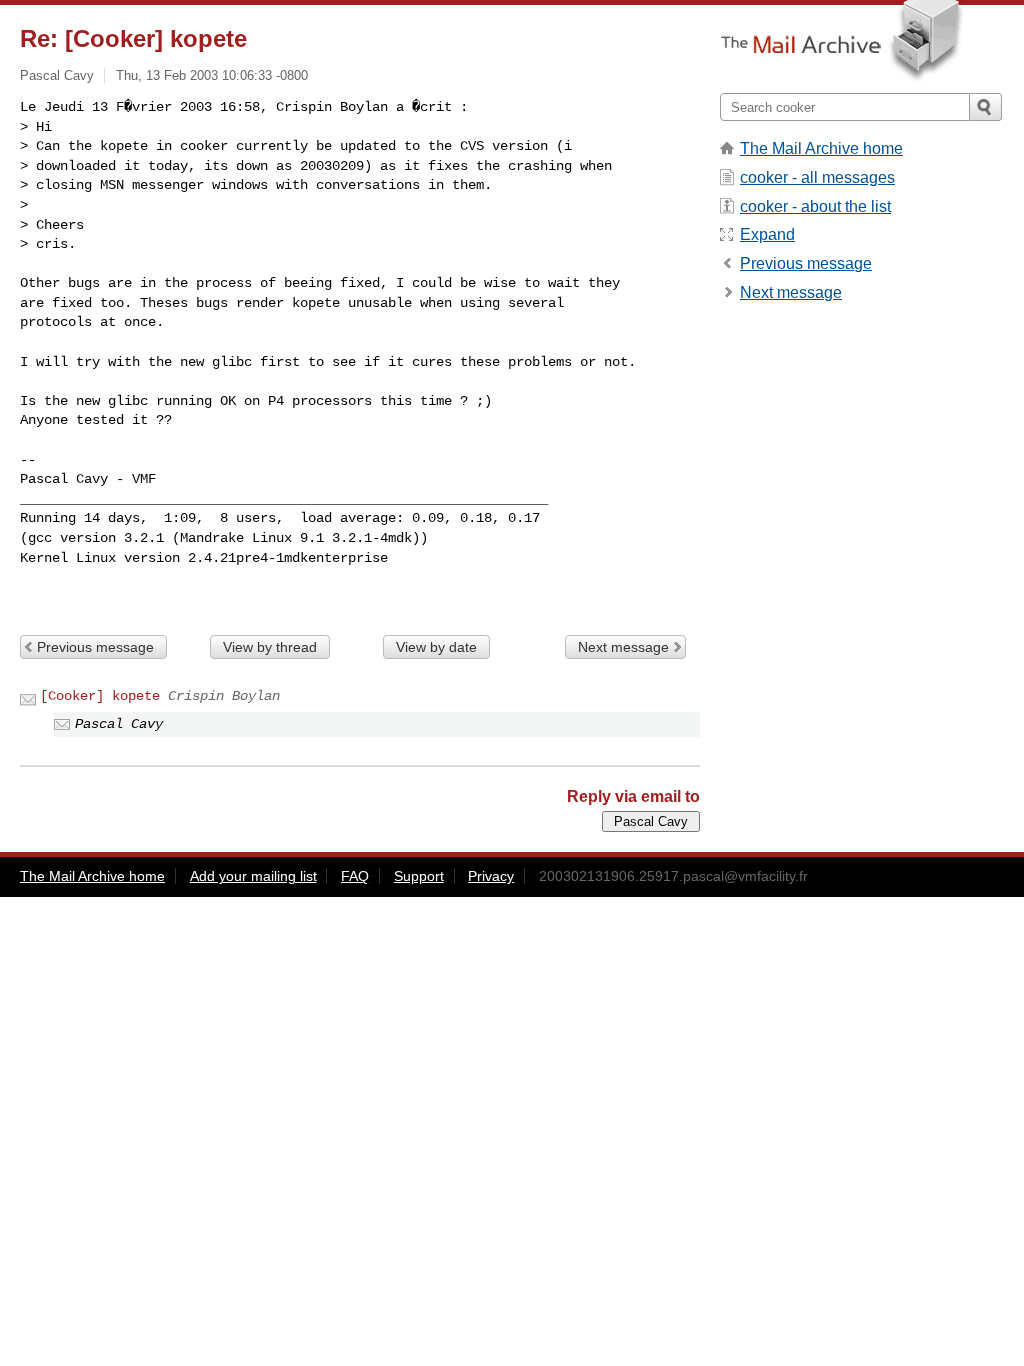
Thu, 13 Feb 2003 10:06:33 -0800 (212, 75)
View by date (436, 647)
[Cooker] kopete (100, 696)
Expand (767, 234)
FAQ (355, 876)
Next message (623, 647)
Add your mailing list (253, 876)
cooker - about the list (815, 206)
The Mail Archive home (821, 148)
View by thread (270, 647)
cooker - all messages (817, 177)
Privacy (491, 876)
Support (419, 876)
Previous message (95, 647)
